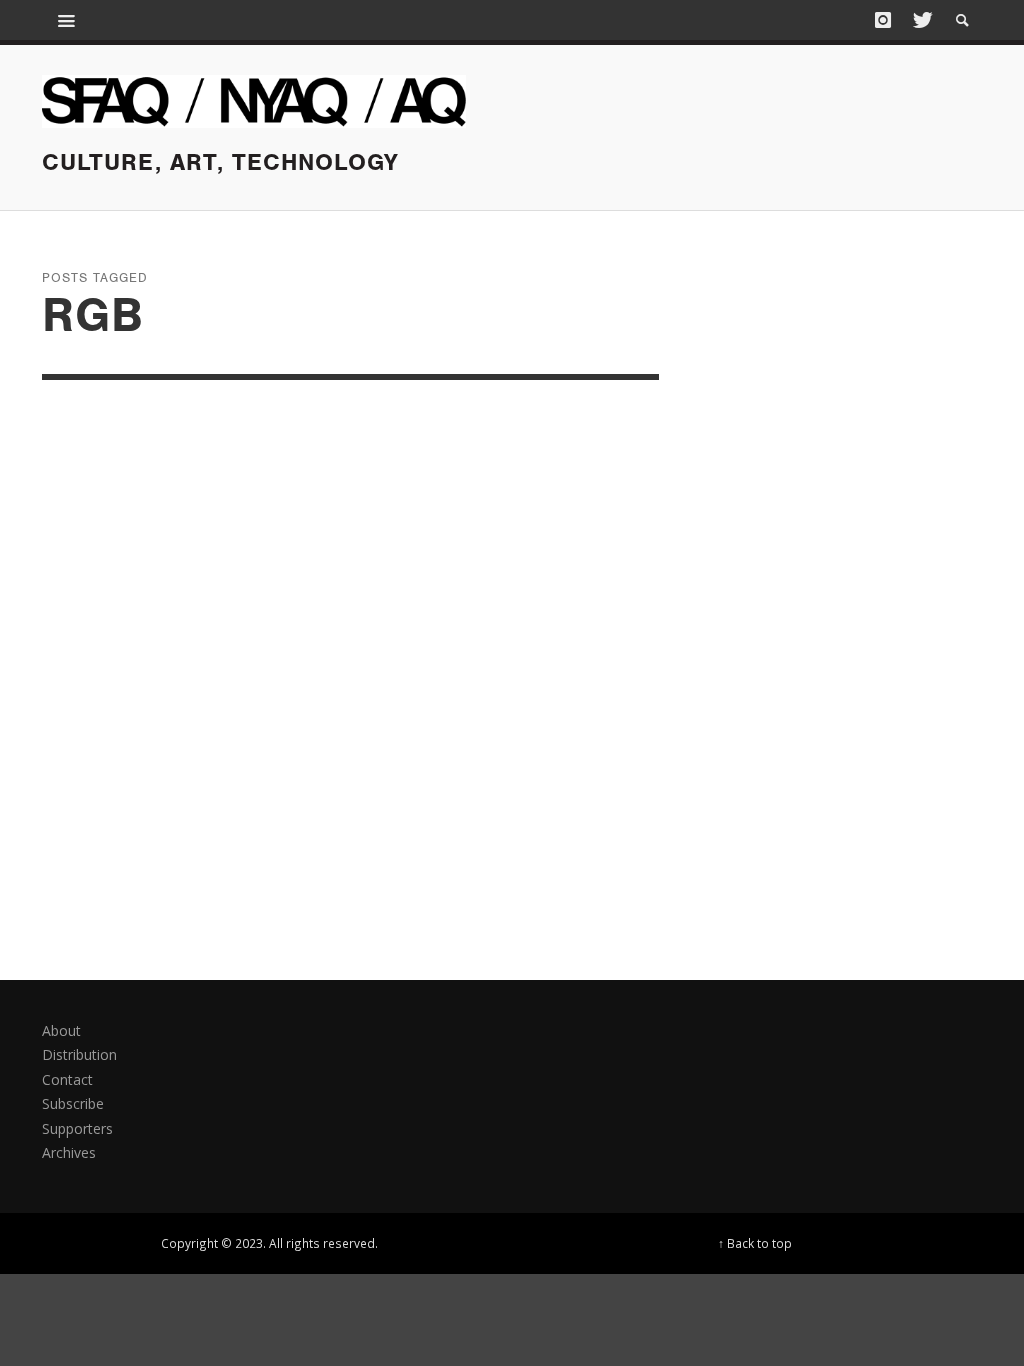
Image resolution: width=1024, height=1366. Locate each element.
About (61, 1030)
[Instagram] (883, 20)
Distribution (79, 1054)
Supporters (77, 1128)
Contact (67, 1079)
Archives (69, 1152)
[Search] (67, 20)
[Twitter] (921, 20)
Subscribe (73, 1103)
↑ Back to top (755, 1243)
